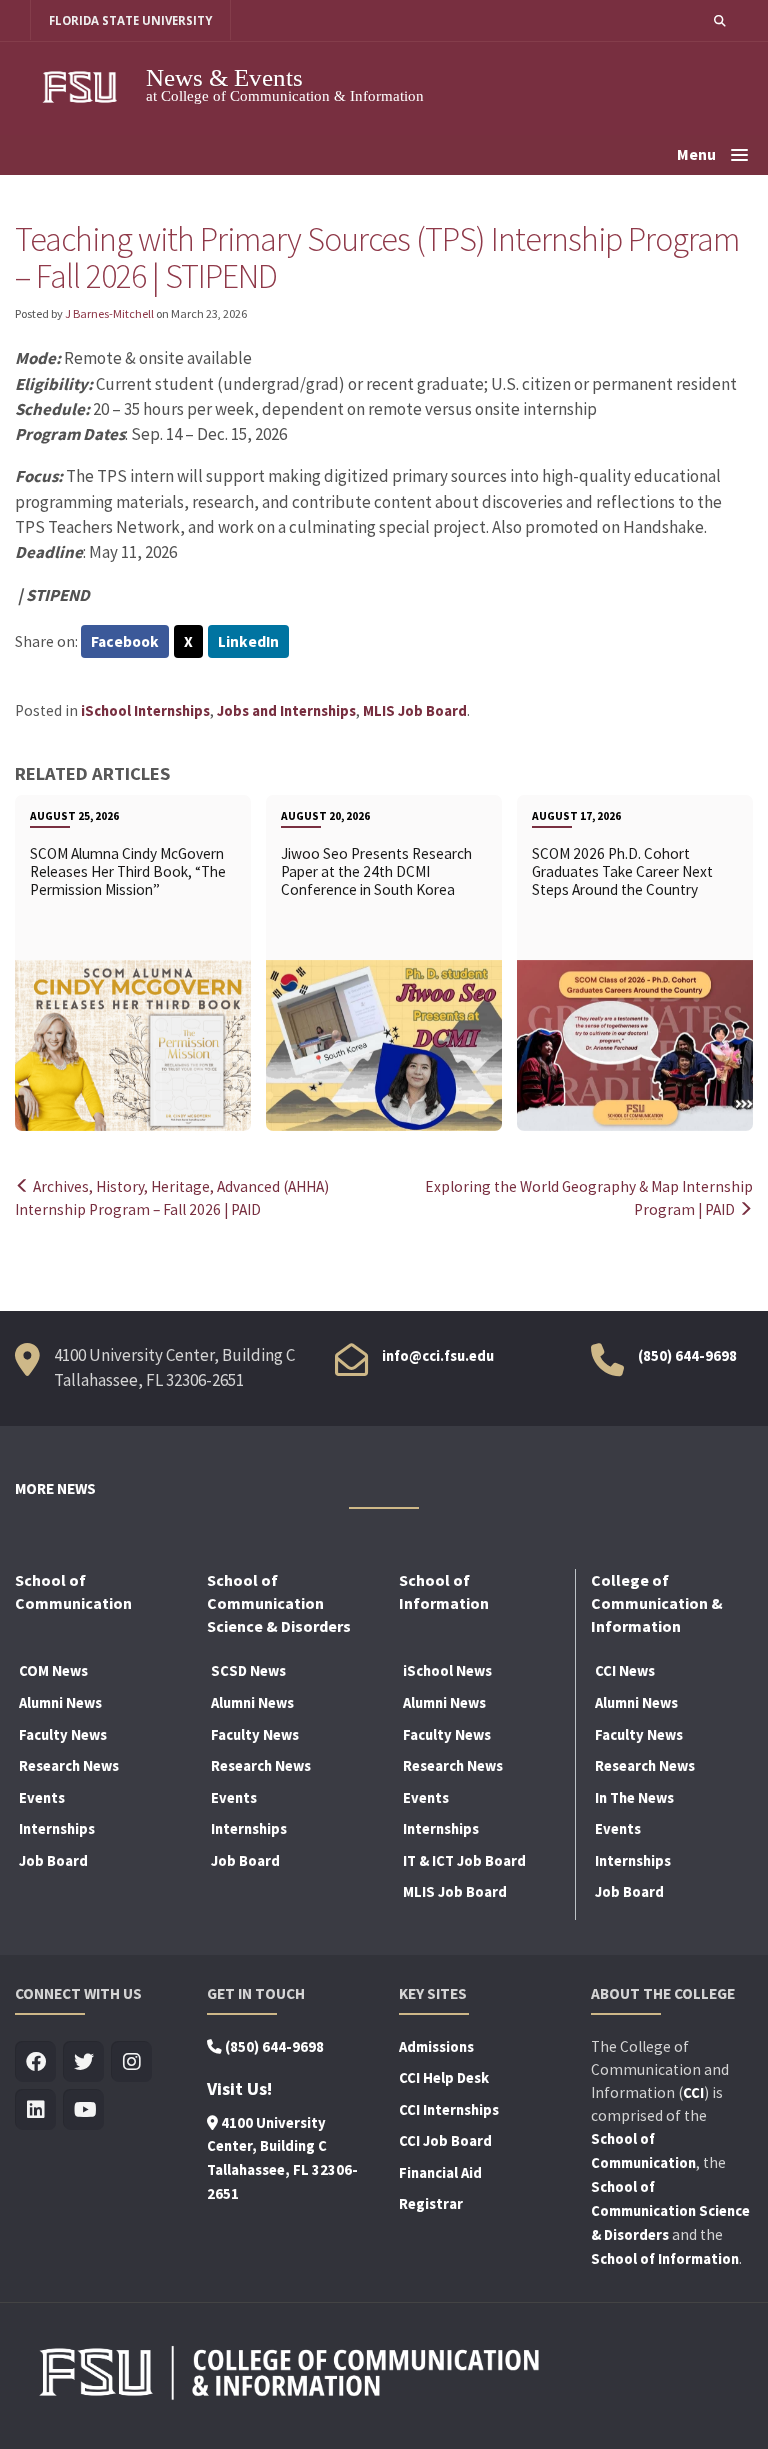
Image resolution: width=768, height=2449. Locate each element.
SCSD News (248, 1671)
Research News (69, 1766)
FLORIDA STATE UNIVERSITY (130, 20)
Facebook (125, 641)
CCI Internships (449, 2110)
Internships (57, 1829)
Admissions (436, 2047)
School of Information (665, 2259)
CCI (693, 2093)
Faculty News (63, 1735)
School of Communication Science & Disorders (670, 2211)
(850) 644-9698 (687, 1356)
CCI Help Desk (444, 2078)
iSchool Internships (145, 711)
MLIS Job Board (415, 711)
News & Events (224, 77)
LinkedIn (248, 641)
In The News (634, 1798)
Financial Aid (440, 2173)
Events (42, 1798)
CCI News (625, 1671)
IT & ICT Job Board (464, 1861)
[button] (720, 20)
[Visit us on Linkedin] (35, 2110)
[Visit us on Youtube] (83, 2110)
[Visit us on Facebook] (35, 2062)
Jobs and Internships (286, 711)
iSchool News (447, 1671)
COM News (53, 1671)
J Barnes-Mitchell (109, 313)
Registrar (431, 2204)
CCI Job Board (445, 2141)
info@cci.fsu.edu (438, 1356)
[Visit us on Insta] (131, 2062)
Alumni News (60, 1703)
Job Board (53, 1861)
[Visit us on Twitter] (83, 2062)
